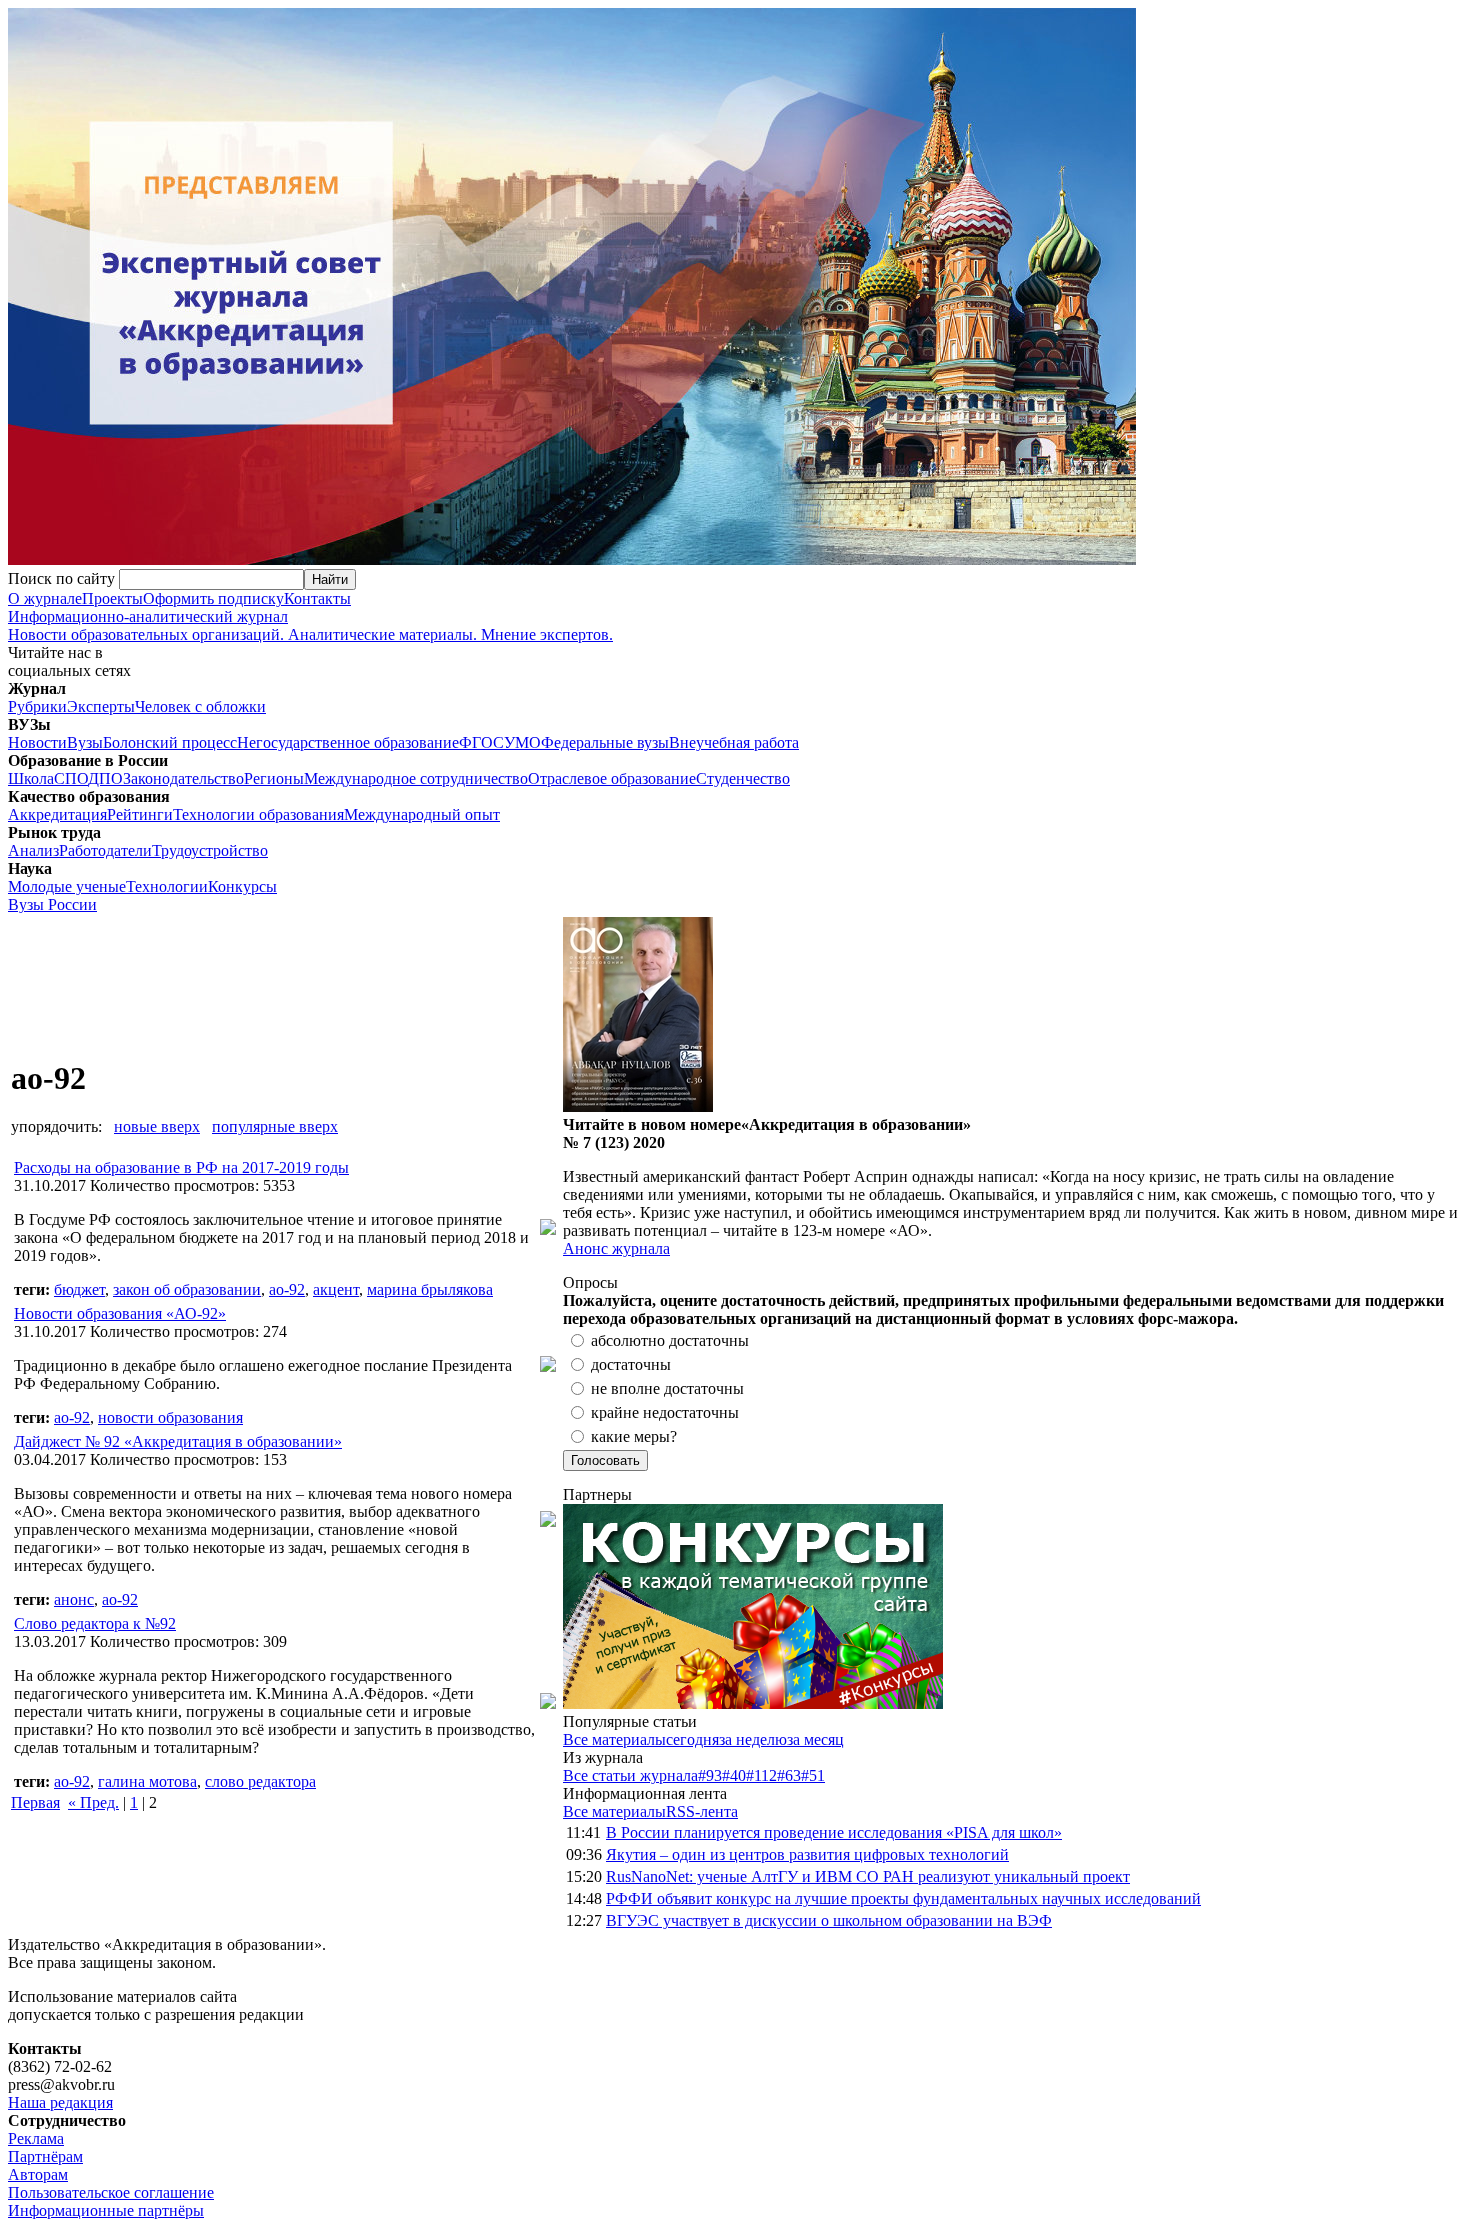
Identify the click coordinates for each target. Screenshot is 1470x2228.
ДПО (105, 778)
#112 (761, 1775)
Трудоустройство (210, 850)
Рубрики (37, 706)
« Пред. (93, 1802)
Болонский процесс (170, 742)
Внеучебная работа (734, 742)
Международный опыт (422, 814)
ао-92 (287, 1289)
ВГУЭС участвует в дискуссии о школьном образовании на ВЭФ (829, 1920)
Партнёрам (45, 2156)
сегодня (692, 1739)
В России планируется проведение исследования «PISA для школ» (834, 1832)
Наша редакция (60, 2102)
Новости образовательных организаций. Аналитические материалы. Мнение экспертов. (310, 625)
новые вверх (157, 1126)
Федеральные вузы (605, 742)
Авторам (38, 2174)
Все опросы (1419, 1282)
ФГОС (481, 742)
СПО (71, 778)
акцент (336, 1289)
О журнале (45, 598)
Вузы (85, 742)
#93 (710, 1775)
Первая (35, 1802)
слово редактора (260, 1781)
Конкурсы (242, 886)
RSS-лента (702, 1811)
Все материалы (614, 1739)
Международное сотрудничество (416, 778)
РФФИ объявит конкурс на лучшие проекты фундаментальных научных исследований (903, 1898)
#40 (734, 1775)
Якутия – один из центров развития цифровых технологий (807, 1854)
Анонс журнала (616, 1248)
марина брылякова (430, 1289)
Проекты (112, 598)
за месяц (815, 1739)
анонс (74, 1599)
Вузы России (52, 904)
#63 (789, 1775)
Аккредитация (57, 814)
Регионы (274, 778)
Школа (31, 778)
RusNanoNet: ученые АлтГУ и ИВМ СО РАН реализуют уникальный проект (868, 1876)
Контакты (317, 598)
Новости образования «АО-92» (120, 1313)
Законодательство (183, 778)
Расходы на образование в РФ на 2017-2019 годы (181, 1167)
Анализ (33, 850)
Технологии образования (258, 814)
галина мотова (147, 1781)
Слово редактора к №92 (95, 1623)
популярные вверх (275, 1126)
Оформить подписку (213, 598)
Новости (37, 742)
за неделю (753, 1739)
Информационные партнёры (106, 2210)
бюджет (79, 1289)
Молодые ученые (67, 886)
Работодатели (105, 850)
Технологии (167, 886)
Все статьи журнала (630, 1775)
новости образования (170, 1417)
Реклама (36, 2138)
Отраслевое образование (612, 778)
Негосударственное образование (348, 742)
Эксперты (101, 706)
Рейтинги (140, 814)
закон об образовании (187, 1289)
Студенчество (743, 778)
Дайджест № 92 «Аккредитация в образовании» (178, 1441)
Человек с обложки (200, 706)
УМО (522, 742)
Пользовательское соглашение (111, 2192)
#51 (813, 1775)
